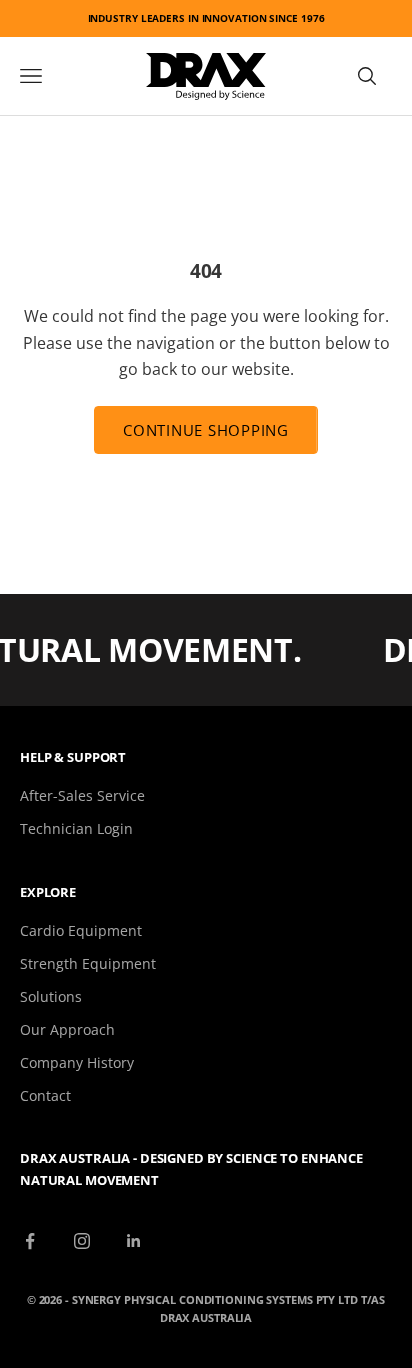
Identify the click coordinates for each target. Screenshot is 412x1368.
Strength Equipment (88, 963)
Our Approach (67, 1029)
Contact (45, 1095)
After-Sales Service (82, 795)
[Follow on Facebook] (30, 1241)
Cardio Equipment (81, 930)
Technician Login (76, 828)
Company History (77, 1062)
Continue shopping (206, 430)
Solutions (51, 996)
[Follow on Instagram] (82, 1241)
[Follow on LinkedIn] (134, 1241)
